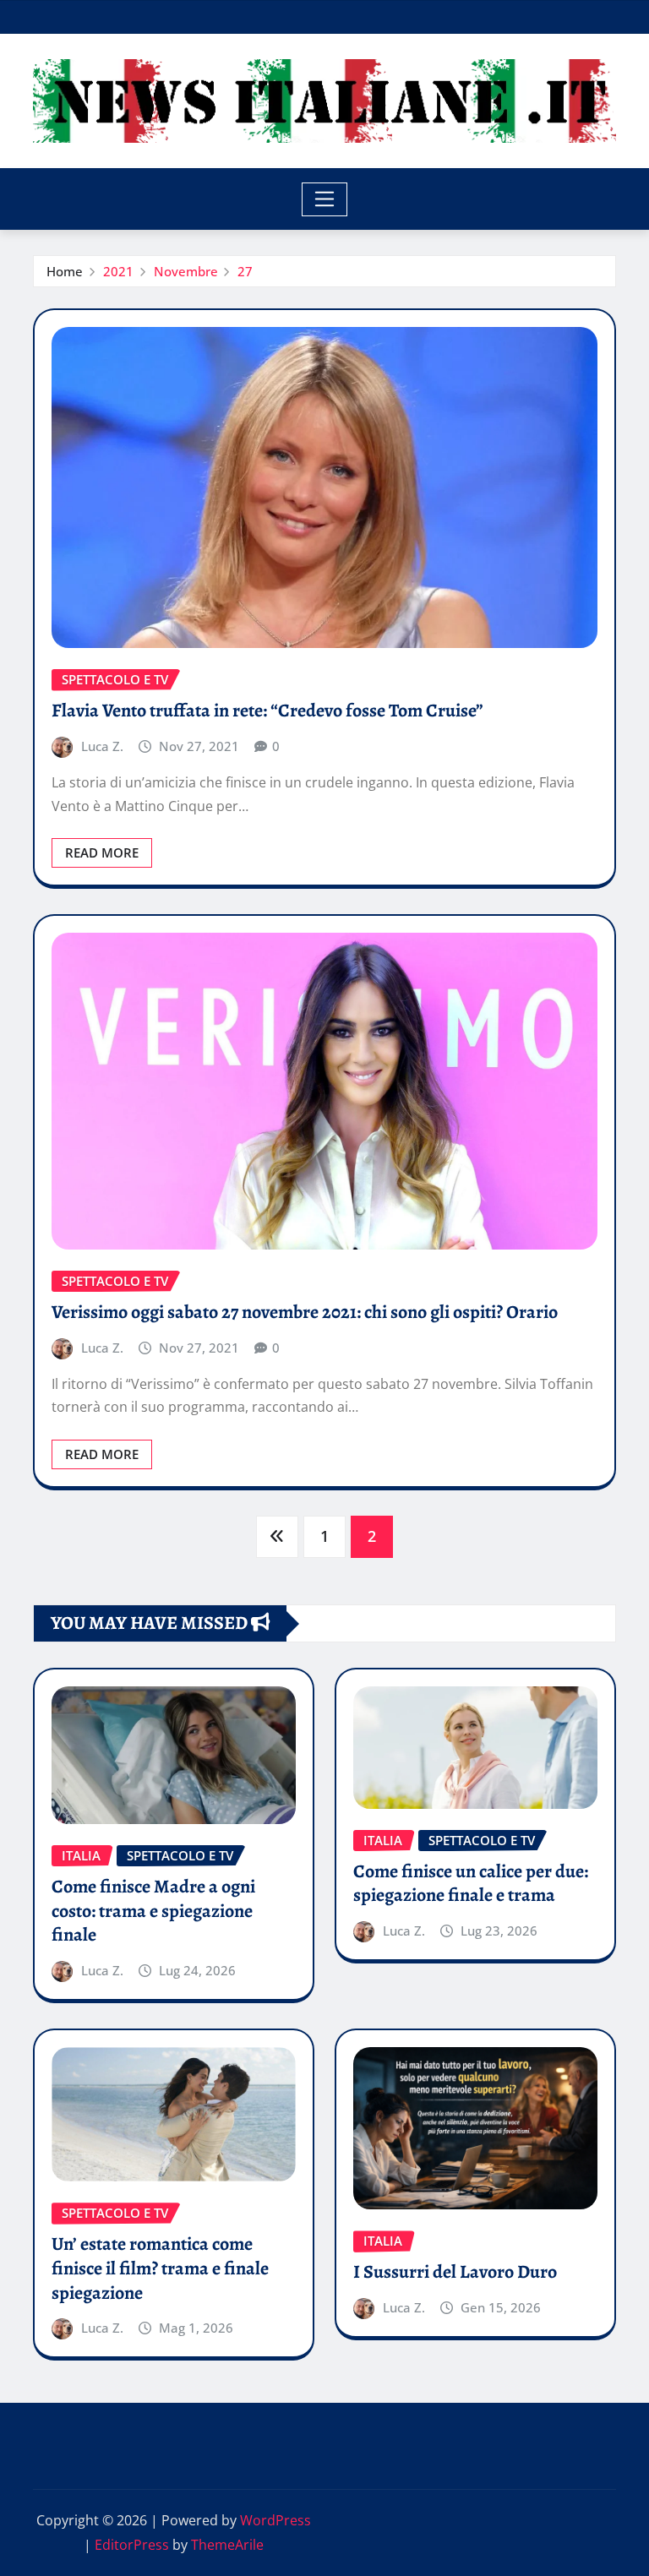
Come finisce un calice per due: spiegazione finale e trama (471, 1884)
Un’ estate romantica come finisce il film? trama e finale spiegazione (160, 2268)
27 (245, 271)
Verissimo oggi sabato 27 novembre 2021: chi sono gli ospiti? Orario (305, 1312)
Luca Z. (102, 746)
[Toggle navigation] (325, 199)
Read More (102, 852)
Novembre (186, 271)
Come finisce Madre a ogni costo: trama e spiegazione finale (153, 1911)
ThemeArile (227, 2545)
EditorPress (132, 2545)
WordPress (275, 2520)
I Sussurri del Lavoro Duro (455, 2272)
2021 (118, 271)
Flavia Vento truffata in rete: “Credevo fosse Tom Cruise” (267, 711)
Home (65, 271)
